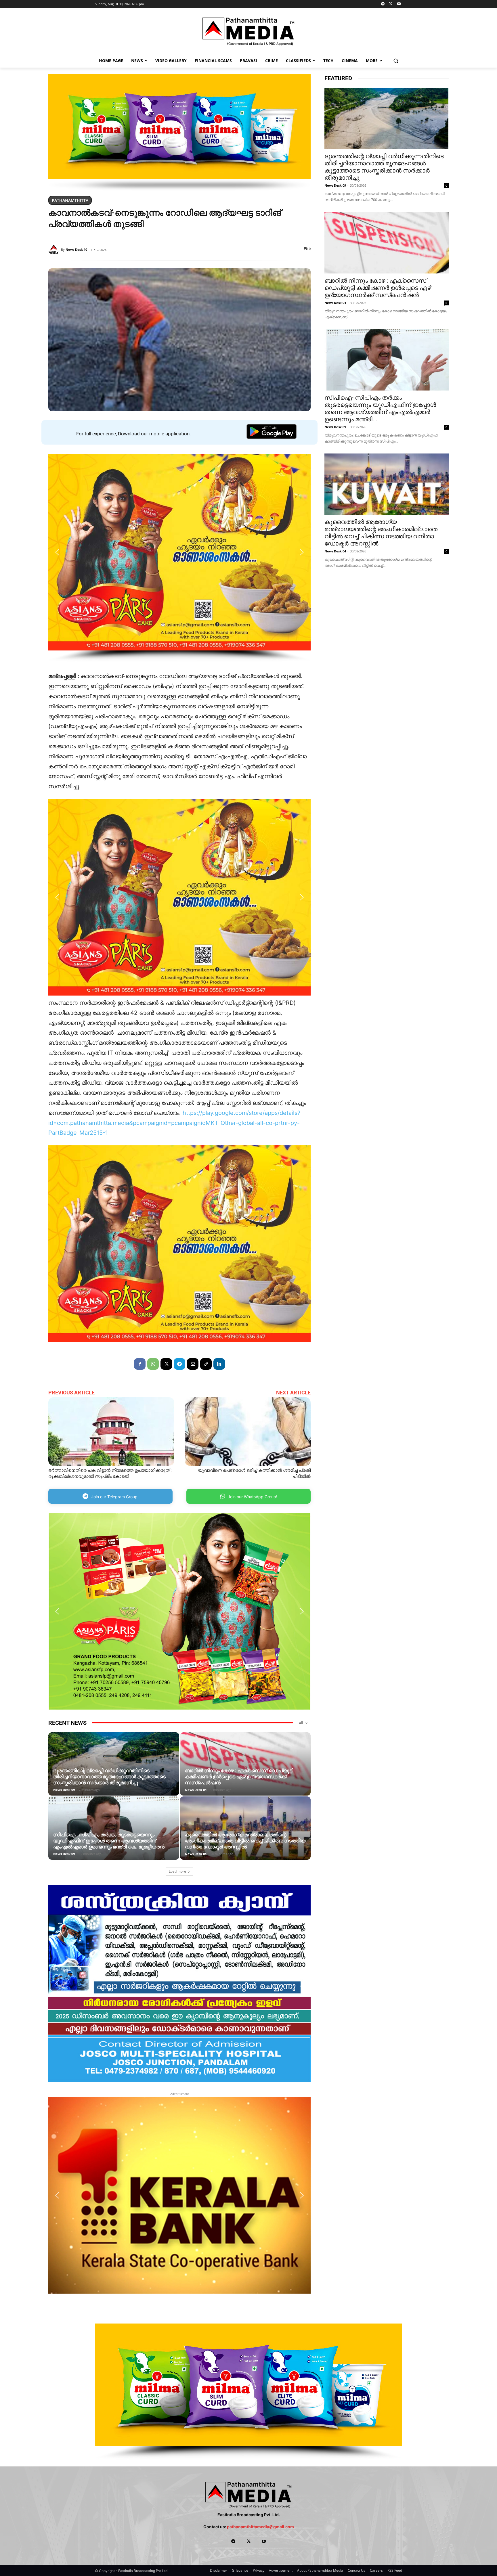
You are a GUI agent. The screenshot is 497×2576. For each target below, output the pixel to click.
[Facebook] (140, 1364)
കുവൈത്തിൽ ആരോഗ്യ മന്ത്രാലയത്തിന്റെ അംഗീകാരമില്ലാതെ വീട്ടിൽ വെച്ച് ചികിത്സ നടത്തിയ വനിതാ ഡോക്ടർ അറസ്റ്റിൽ (245, 1841)
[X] (391, 4)
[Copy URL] (206, 1364)
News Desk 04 (196, 1790)
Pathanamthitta (70, 200)
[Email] (193, 1364)
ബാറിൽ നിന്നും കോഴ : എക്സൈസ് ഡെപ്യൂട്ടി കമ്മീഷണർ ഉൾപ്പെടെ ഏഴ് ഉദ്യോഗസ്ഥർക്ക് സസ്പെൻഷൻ (239, 1777)
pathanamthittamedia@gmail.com (260, 2527)
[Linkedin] (219, 1364)
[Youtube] (399, 4)
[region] (179, 133)
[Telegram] (383, 4)
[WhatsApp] (153, 1364)
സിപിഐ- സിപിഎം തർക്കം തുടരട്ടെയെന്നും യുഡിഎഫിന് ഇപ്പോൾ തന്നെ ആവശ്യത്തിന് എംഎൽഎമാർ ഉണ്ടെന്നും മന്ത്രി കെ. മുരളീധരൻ (109, 1841)
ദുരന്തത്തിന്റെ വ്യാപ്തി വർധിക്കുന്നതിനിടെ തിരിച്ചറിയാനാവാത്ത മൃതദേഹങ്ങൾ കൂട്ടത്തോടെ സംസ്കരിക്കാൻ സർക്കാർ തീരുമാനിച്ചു (109, 1777)
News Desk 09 (64, 1790)
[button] (396, 61)
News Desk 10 (76, 249)
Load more (177, 1871)
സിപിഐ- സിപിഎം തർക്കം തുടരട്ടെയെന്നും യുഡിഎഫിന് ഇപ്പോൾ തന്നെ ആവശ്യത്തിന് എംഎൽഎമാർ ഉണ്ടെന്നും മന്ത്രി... (380, 408)
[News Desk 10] (55, 250)
